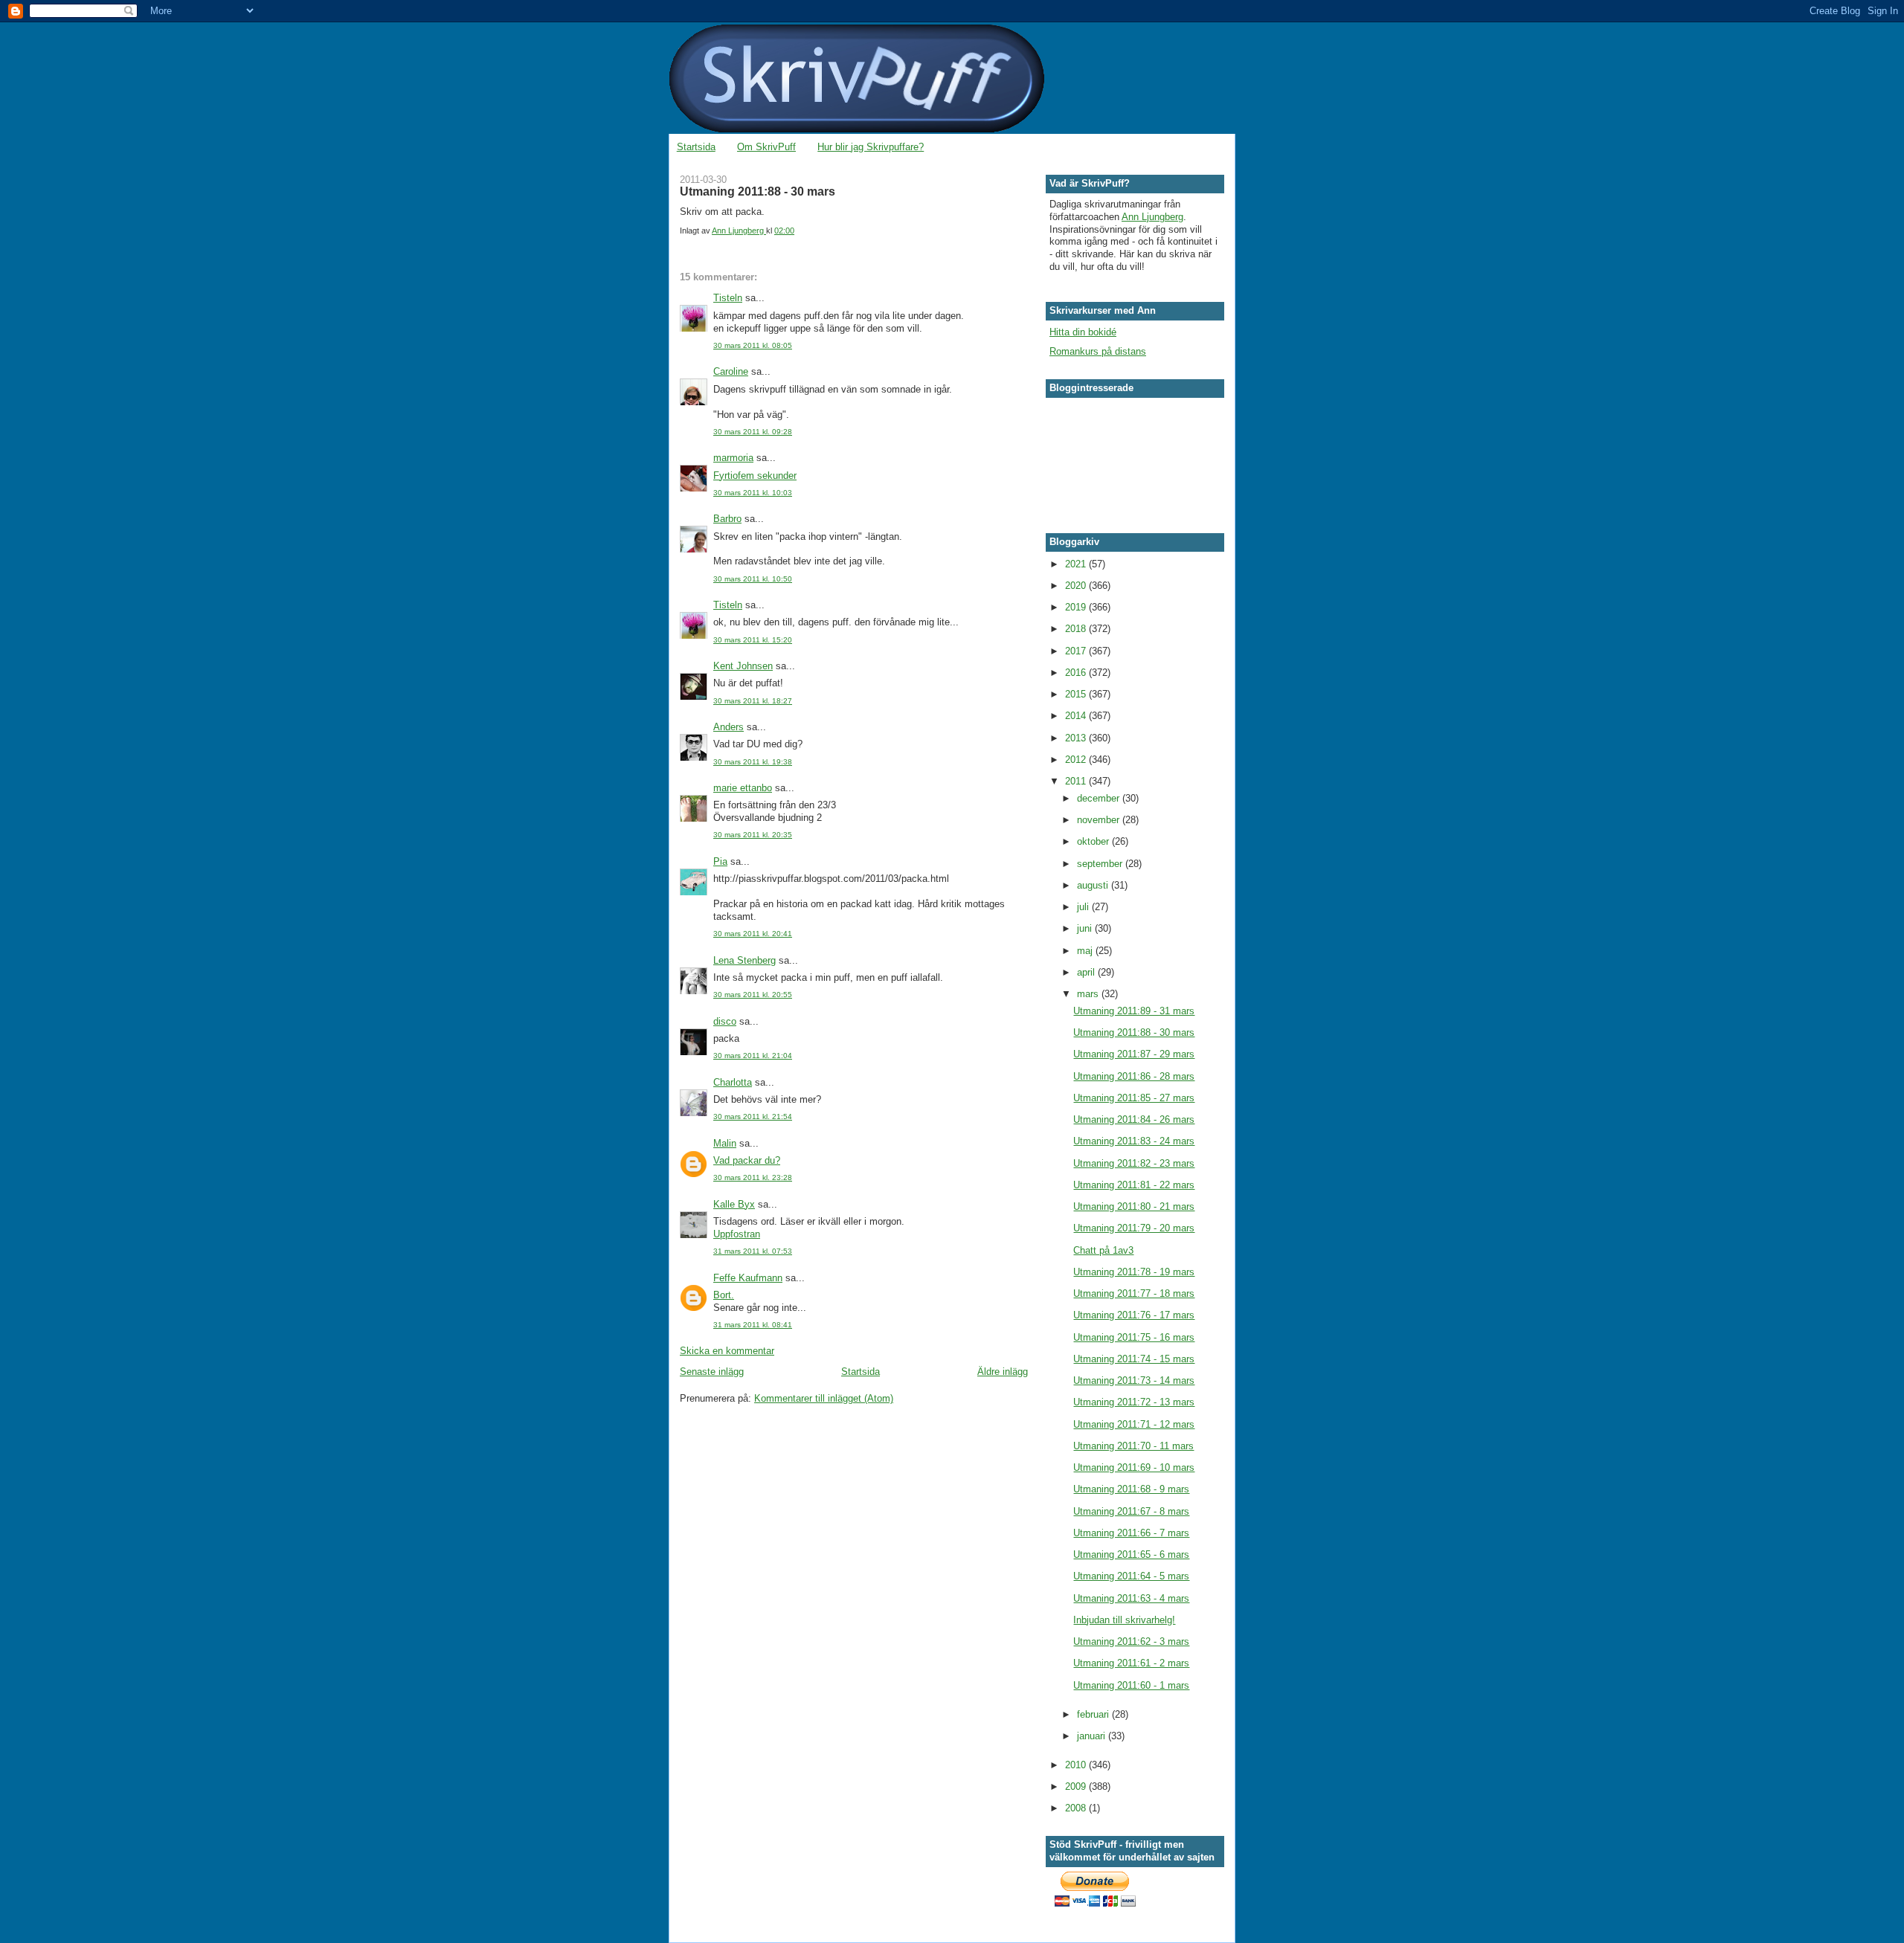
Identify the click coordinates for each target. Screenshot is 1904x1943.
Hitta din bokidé (1083, 332)
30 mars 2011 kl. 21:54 (753, 1116)
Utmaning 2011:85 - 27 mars (1134, 1098)
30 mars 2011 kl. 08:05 (753, 345)
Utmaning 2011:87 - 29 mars (1134, 1054)
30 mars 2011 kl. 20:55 (753, 995)
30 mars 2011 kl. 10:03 (753, 493)
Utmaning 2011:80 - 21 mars (1134, 1206)
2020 (1077, 586)
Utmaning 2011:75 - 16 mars (1134, 1337)
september (1101, 864)
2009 (1077, 1786)
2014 (1077, 716)
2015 (1077, 694)
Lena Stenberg (744, 960)
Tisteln (728, 298)
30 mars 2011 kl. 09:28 (753, 432)
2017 (1077, 651)
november (1100, 820)
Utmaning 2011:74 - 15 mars (1134, 1359)
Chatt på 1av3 (1103, 1250)
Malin (725, 1143)
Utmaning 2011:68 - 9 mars (1131, 1489)
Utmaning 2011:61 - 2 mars (1131, 1663)
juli (1084, 907)
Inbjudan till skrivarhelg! (1124, 1620)
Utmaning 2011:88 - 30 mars (1134, 1032)
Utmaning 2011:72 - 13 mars (1134, 1402)
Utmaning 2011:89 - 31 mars (1134, 1011)
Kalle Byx (734, 1204)
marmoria (733, 458)
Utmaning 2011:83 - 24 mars (1134, 1141)
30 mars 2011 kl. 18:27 (753, 701)
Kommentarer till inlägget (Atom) (824, 1398)
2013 (1077, 738)
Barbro (727, 519)
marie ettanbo (743, 788)
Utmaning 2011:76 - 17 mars (1134, 1315)
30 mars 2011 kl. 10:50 (753, 579)
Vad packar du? (747, 1160)
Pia (720, 861)
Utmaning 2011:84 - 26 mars (1134, 1119)
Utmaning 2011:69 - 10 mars (1134, 1467)
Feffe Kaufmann (748, 1278)
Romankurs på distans (1098, 351)
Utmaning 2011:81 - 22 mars (1134, 1185)
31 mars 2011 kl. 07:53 (753, 1251)
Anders (729, 727)
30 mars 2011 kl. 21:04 (753, 1056)
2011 (1077, 781)
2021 (1077, 564)
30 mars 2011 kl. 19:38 (753, 762)
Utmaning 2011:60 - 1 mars (1131, 1685)
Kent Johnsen (743, 666)
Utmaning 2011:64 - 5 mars (1131, 1576)
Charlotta (733, 1082)
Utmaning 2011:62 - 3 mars (1131, 1641)
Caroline (731, 371)
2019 (1077, 607)
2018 (1077, 629)
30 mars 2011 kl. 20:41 (753, 934)
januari (1093, 1736)
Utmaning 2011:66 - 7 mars (1131, 1533)
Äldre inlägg (1003, 1372)
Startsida (696, 147)
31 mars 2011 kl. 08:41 (753, 1325)
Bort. (724, 1295)
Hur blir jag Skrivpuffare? (871, 147)
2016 (1077, 673)
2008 (1077, 1808)
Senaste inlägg (712, 1372)
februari (1094, 1714)
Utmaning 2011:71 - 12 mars (1134, 1424)
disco (725, 1021)
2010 (1077, 1765)
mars (1089, 994)
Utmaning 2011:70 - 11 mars (1133, 1446)
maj (1086, 951)
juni (1086, 928)
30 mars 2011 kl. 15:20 (753, 640)
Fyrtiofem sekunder (755, 476)
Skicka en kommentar (727, 1351)
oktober (1094, 841)
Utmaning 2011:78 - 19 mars (1134, 1272)
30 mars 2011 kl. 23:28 (753, 1177)
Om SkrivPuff (766, 147)
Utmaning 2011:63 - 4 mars (1131, 1598)
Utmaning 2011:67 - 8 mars (1131, 1511)
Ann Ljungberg (1152, 217)
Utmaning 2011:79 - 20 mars (1134, 1228)
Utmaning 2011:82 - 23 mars (1134, 1163)
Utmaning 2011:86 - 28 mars (1134, 1076)
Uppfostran (737, 1234)
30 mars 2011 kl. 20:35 (753, 835)
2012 (1077, 760)
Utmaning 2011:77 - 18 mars (1134, 1293)
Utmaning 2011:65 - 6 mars (1131, 1554)
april (1087, 972)
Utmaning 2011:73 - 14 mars (1134, 1380)
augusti (1094, 885)
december (1100, 798)
